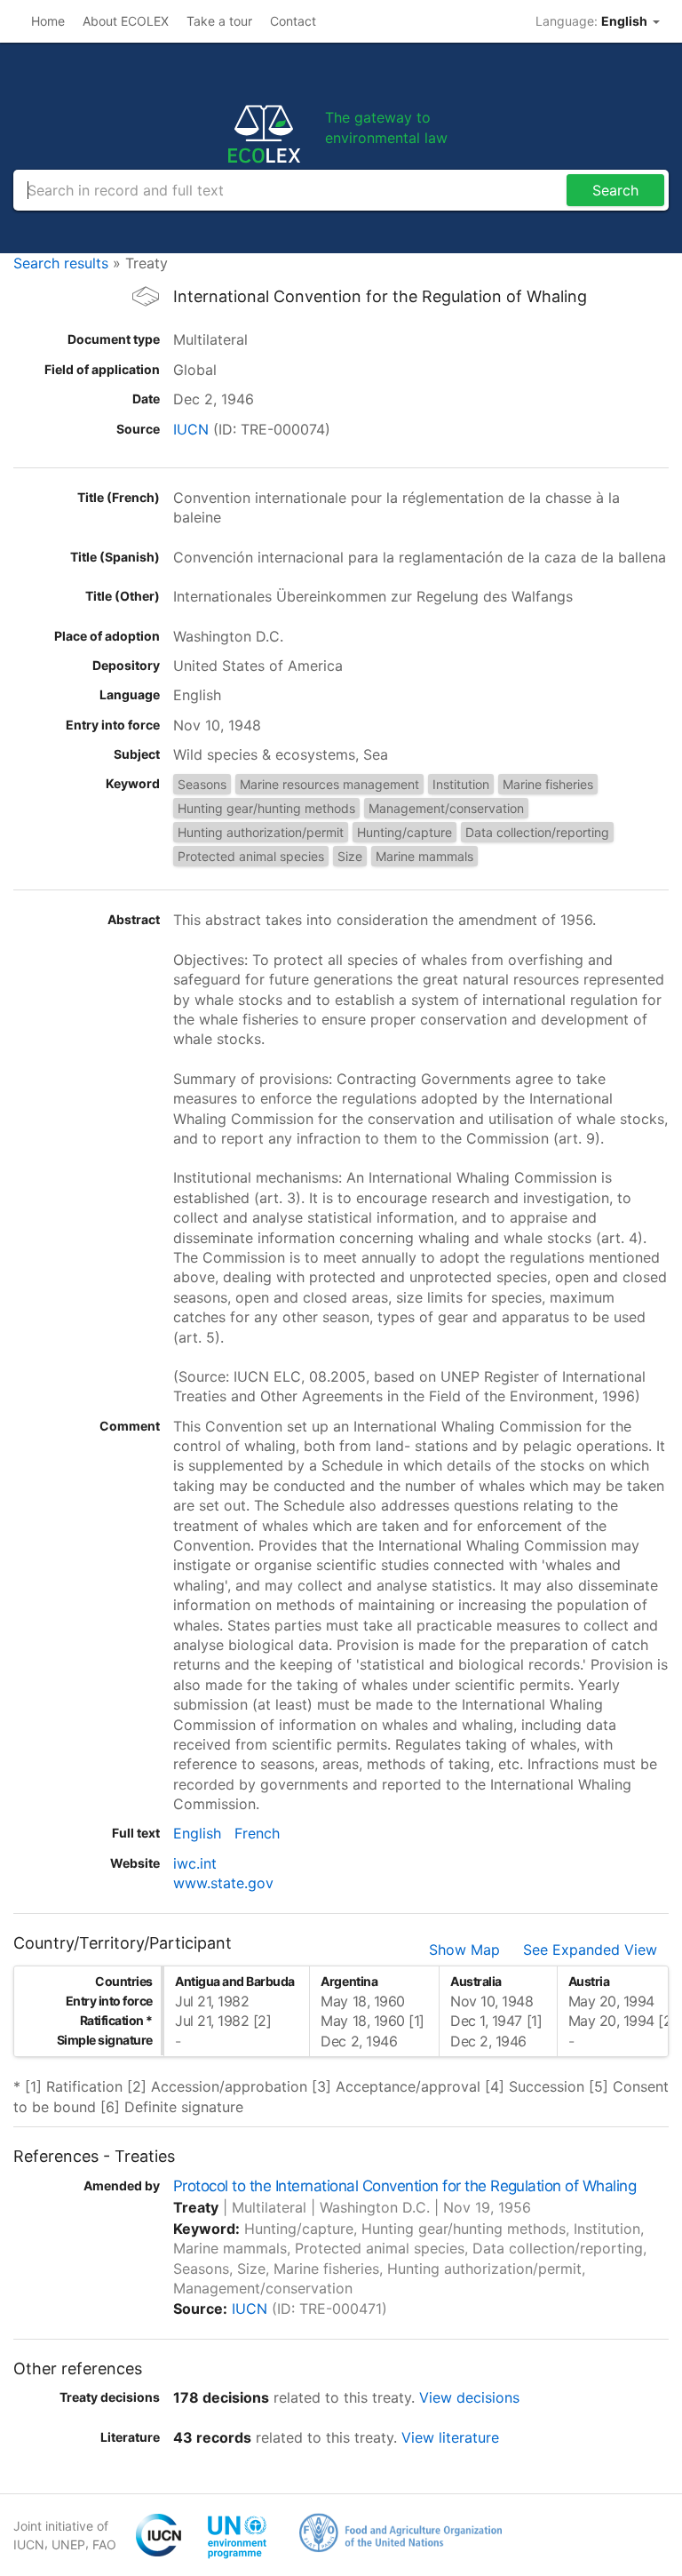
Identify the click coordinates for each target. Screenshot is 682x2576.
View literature (450, 2437)
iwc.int (195, 1863)
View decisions (469, 2397)
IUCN (191, 429)
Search (615, 190)
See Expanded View (590, 1950)
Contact (293, 21)
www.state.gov (223, 1883)
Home (48, 21)
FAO (104, 2544)
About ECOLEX (126, 21)
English (197, 1833)
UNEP (68, 2544)
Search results (61, 263)
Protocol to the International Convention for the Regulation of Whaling (404, 2186)
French (257, 1833)
